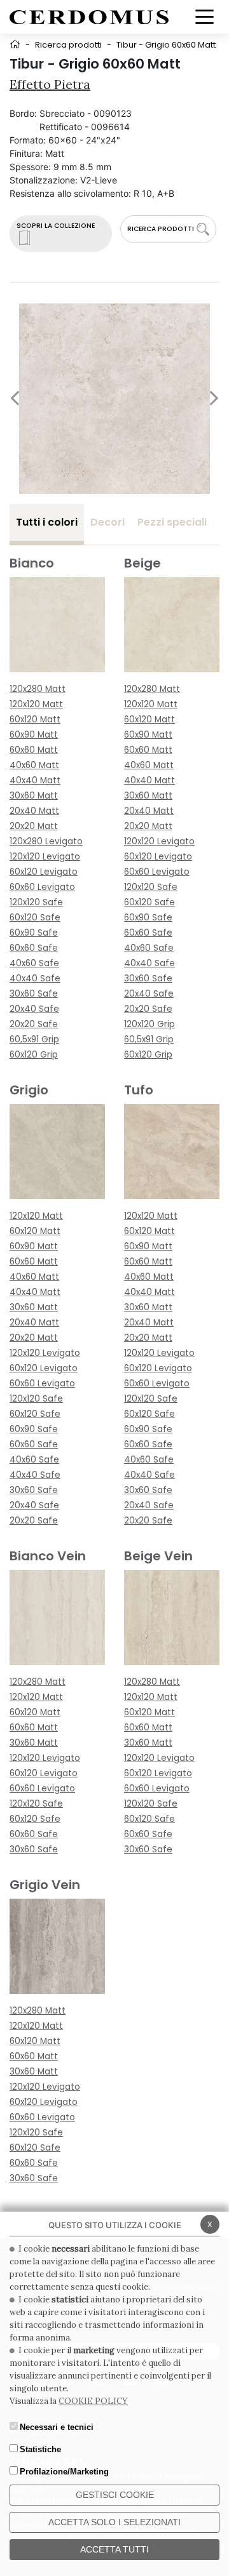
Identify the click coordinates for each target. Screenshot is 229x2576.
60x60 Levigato (42, 887)
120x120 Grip (149, 1024)
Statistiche (40, 2449)
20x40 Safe (34, 1009)
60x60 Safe (34, 948)
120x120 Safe (36, 902)
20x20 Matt (34, 826)
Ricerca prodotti (68, 45)
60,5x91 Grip (34, 1039)
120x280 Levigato (46, 841)
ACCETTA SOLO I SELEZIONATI (114, 2522)
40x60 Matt (34, 765)
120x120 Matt (36, 704)
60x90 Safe (34, 933)
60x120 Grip (34, 1055)
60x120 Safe (35, 918)
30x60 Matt (34, 796)
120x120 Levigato (45, 857)
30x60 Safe (34, 994)
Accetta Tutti (114, 2549)
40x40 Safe (35, 979)
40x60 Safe (34, 963)
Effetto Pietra (50, 84)
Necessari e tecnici (57, 2427)
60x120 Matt (35, 720)
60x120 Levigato (44, 872)
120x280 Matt (38, 689)
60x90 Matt (34, 735)
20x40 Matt (34, 811)
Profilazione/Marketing (64, 2472)
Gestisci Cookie (115, 2495)
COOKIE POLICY (93, 2401)
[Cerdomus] (89, 16)
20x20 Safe (34, 1024)
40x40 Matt (35, 780)
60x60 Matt (34, 750)
